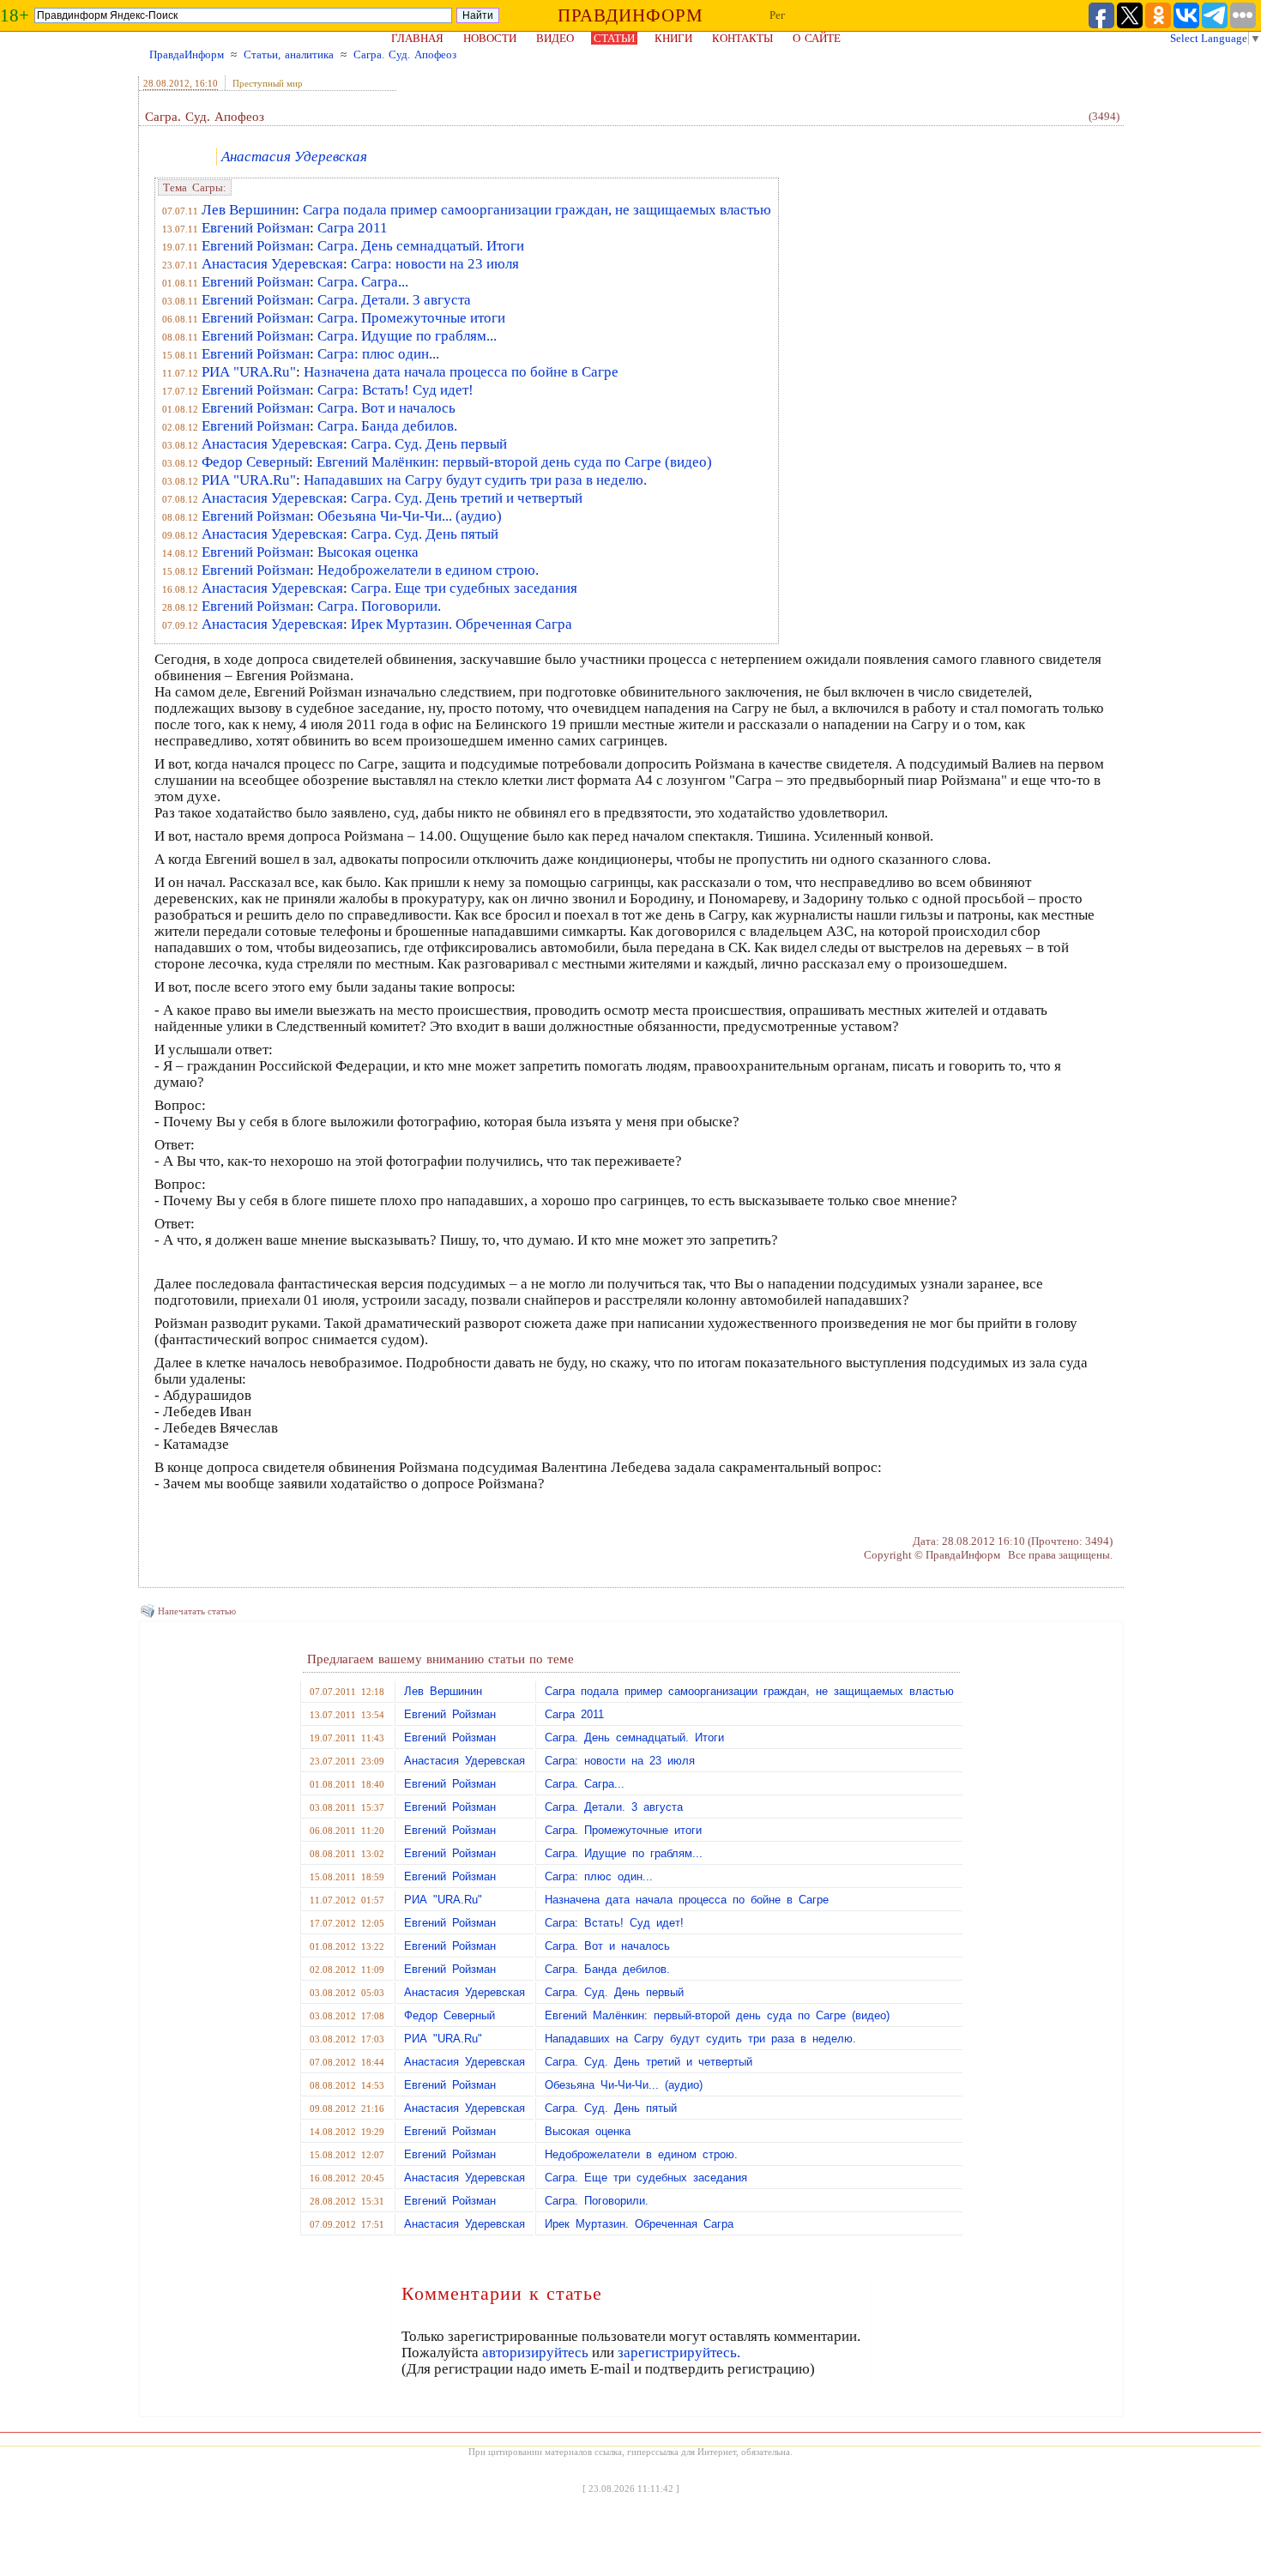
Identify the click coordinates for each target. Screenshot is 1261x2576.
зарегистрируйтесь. (679, 2353)
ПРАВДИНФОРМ (630, 15)
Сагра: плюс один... (378, 354)
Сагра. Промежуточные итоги (411, 318)
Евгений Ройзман (256, 228)
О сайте (817, 38)
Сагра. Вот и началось (386, 408)
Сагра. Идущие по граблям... (407, 336)
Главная (417, 38)
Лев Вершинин (248, 210)
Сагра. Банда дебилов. (387, 426)
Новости (490, 38)
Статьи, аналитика (289, 54)
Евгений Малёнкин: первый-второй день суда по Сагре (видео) (514, 462)
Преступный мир (268, 83)
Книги (673, 38)
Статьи (614, 38)
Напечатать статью (197, 1611)
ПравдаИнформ (187, 54)
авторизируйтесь (535, 2353)
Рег (777, 15)
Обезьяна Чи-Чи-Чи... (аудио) (410, 516)
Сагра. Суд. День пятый (425, 534)
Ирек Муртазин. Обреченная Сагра (462, 624)
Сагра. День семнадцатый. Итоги (421, 246)
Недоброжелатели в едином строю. (428, 570)
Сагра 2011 (353, 228)
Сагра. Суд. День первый (429, 444)
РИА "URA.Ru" (249, 372)
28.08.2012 (166, 83)
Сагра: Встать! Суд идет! (395, 390)
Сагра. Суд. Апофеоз (405, 54)
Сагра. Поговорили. (379, 606)
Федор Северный (255, 462)
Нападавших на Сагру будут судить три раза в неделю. (475, 480)
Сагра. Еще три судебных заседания (464, 588)
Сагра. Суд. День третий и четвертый (467, 498)
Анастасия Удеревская (294, 157)
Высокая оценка (368, 552)
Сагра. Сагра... (363, 282)
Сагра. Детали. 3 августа (394, 300)
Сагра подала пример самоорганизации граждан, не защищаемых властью (537, 210)
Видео (555, 38)
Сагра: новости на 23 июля (435, 264)
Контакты (742, 38)
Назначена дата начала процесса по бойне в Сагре (461, 372)
